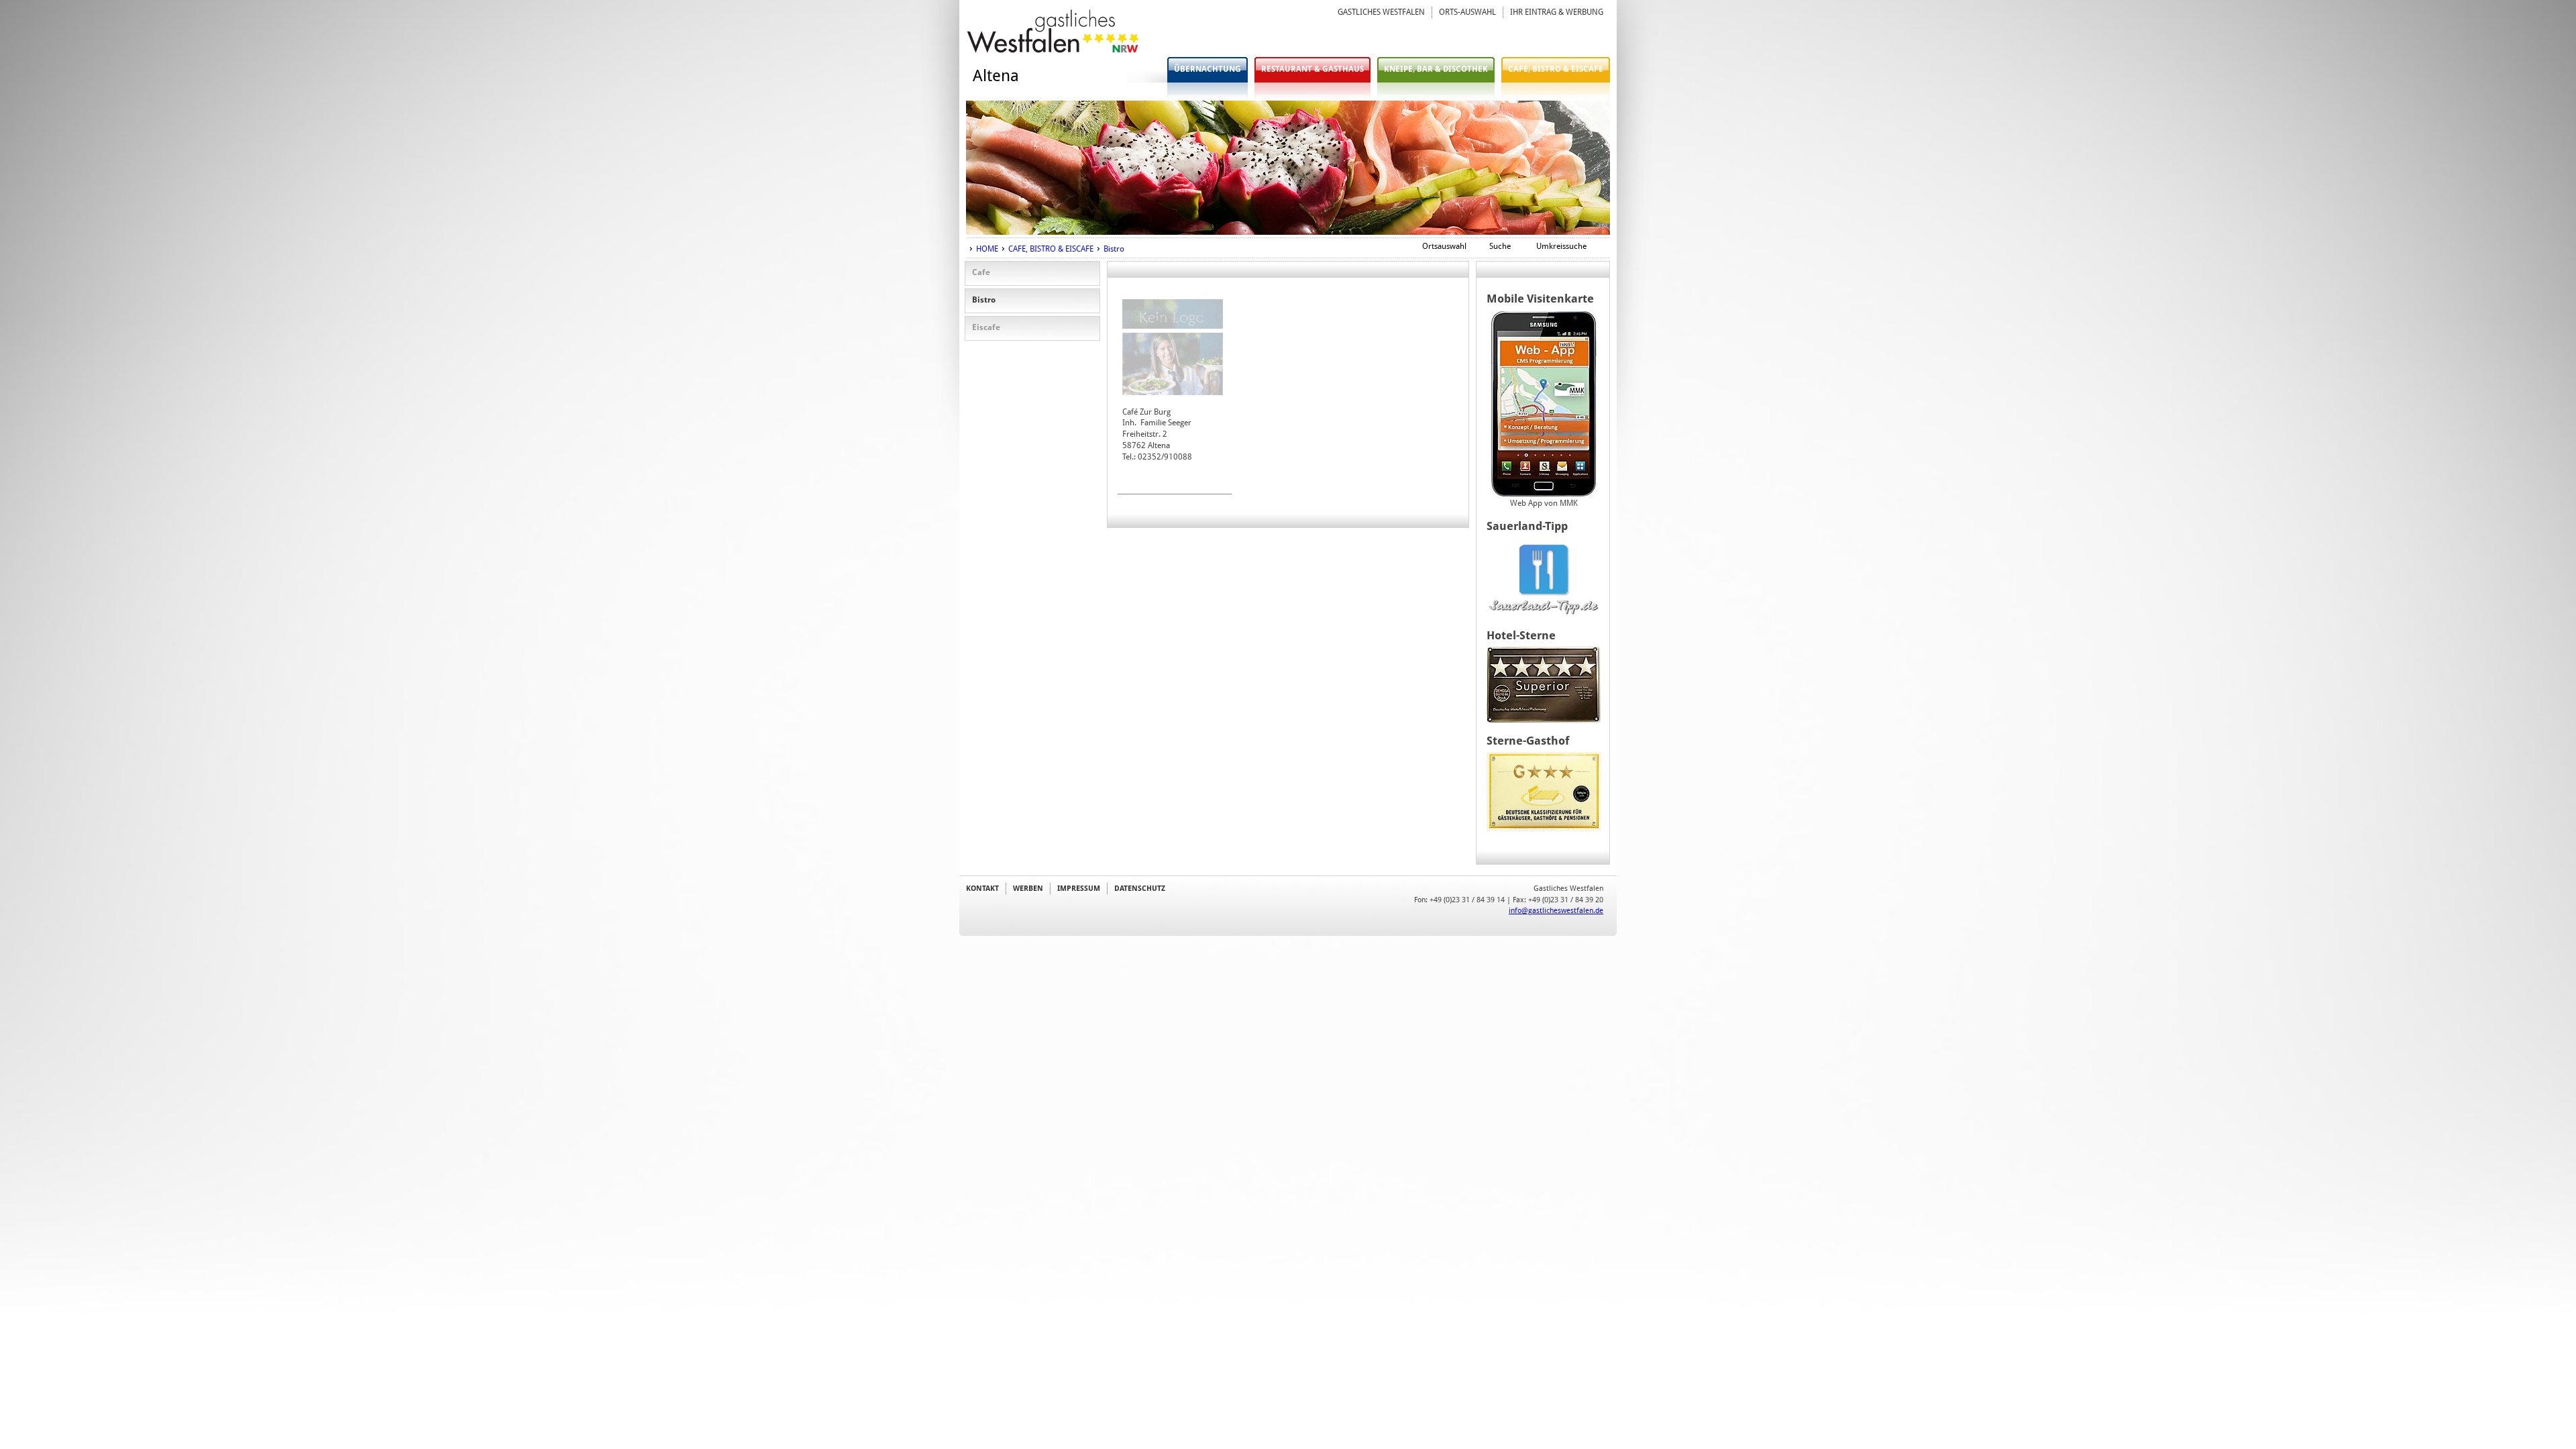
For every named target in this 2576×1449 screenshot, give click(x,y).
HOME (987, 249)
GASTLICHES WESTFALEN (1381, 12)
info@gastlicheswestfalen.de (1556, 910)
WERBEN (1028, 888)
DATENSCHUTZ (1140, 888)
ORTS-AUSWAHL (1467, 12)
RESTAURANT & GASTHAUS (1312, 69)
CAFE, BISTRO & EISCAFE (1556, 69)
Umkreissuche (1561, 246)
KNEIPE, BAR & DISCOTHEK (1436, 69)
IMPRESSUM (1079, 888)
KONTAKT (982, 888)
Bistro (1114, 249)
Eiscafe (986, 327)
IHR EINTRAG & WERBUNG (1557, 12)
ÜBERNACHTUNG (1207, 69)
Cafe (981, 272)
